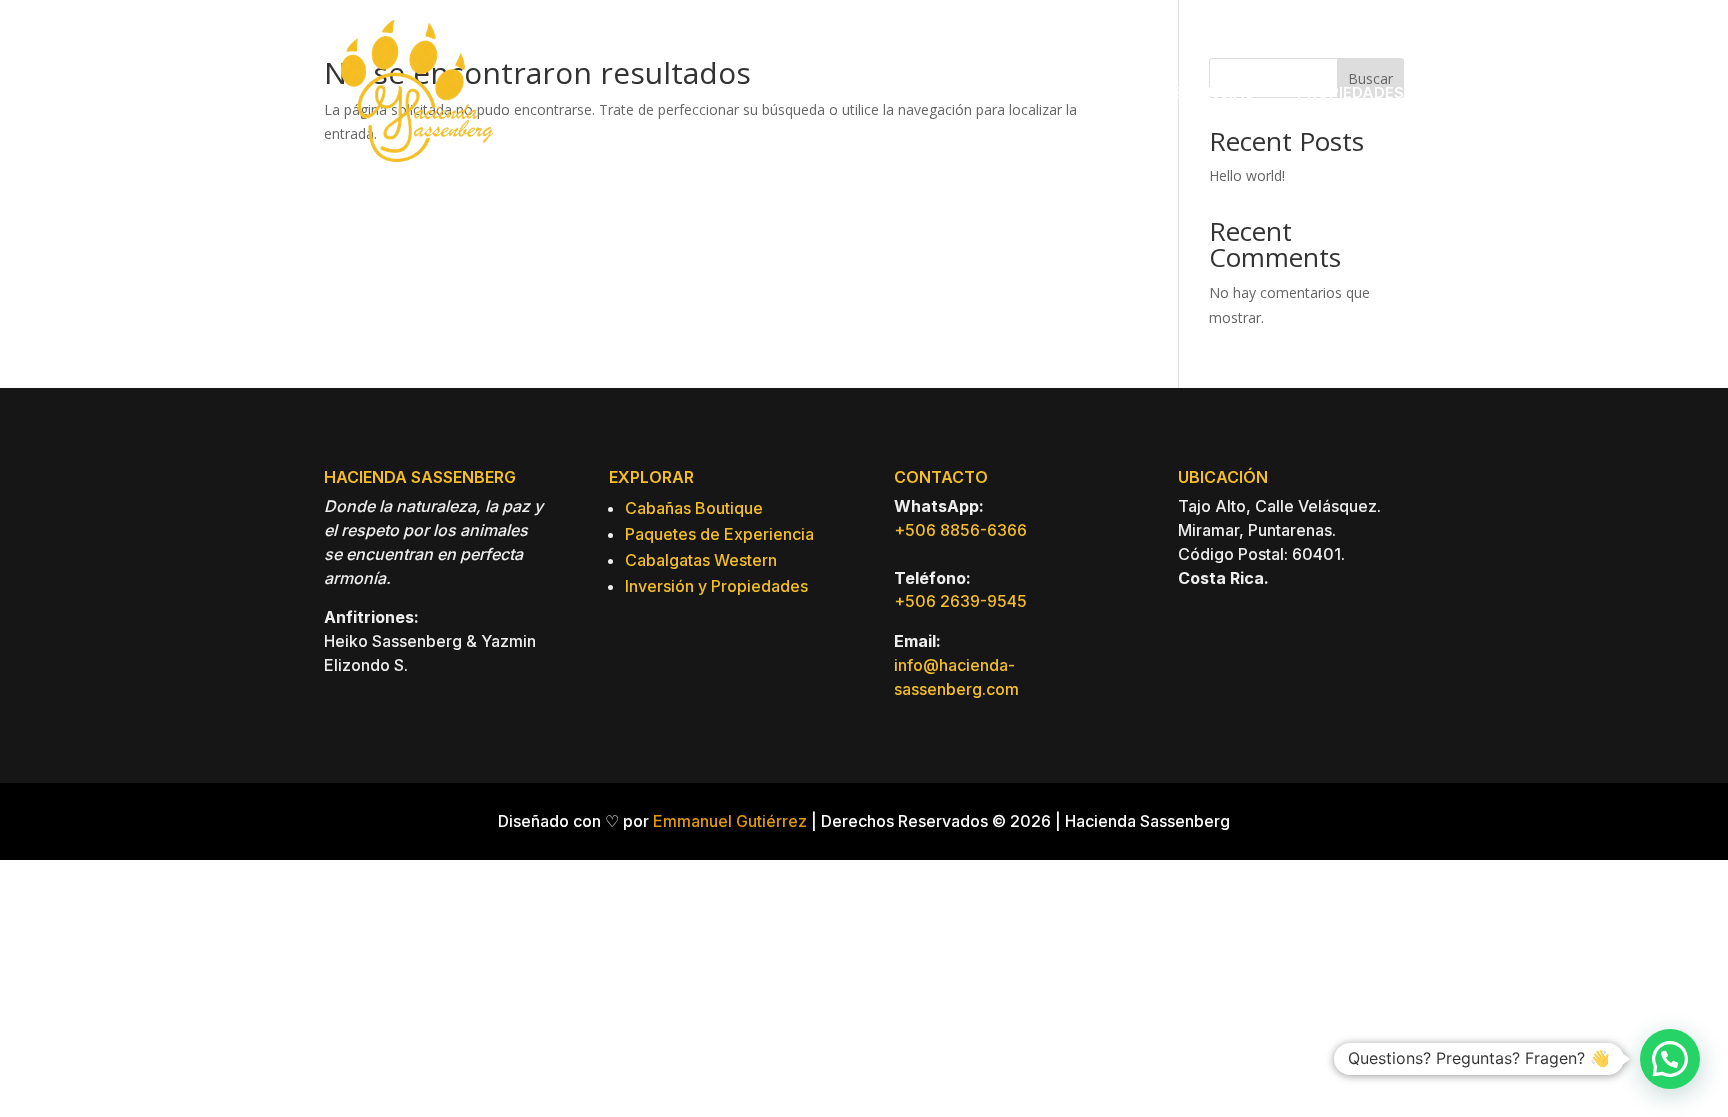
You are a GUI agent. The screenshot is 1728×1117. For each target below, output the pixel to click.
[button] (1670, 1059)
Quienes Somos (801, 92)
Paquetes (1062, 92)
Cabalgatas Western (701, 560)
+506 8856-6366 (960, 530)
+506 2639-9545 (960, 601)
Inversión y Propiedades (716, 586)
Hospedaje (933, 92)
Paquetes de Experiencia (719, 534)
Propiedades (1350, 92)
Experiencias (1200, 92)
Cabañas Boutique (694, 508)
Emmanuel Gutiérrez (730, 821)
